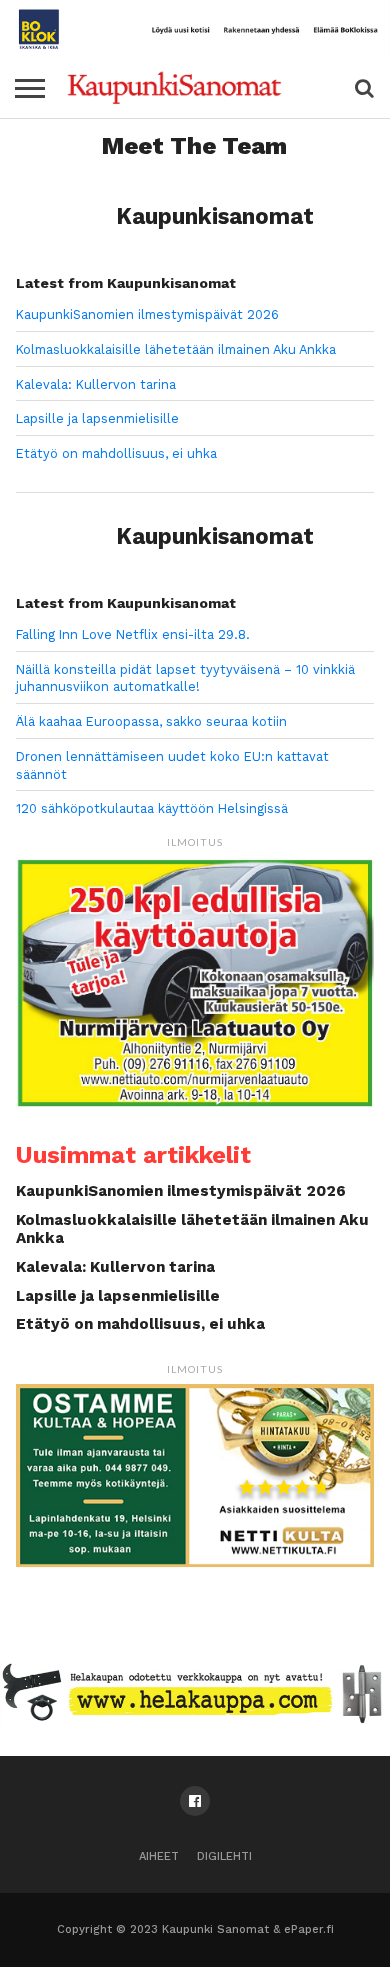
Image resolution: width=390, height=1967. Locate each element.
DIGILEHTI (224, 1856)
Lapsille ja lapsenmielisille (97, 418)
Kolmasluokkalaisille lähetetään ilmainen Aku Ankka (176, 349)
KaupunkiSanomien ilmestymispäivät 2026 (147, 314)
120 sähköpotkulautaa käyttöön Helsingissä (152, 808)
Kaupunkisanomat (215, 216)
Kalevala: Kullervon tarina (96, 384)
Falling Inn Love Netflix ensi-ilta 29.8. (133, 634)
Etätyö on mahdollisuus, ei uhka (116, 453)
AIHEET (159, 1856)
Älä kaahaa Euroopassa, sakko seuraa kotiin (151, 721)
